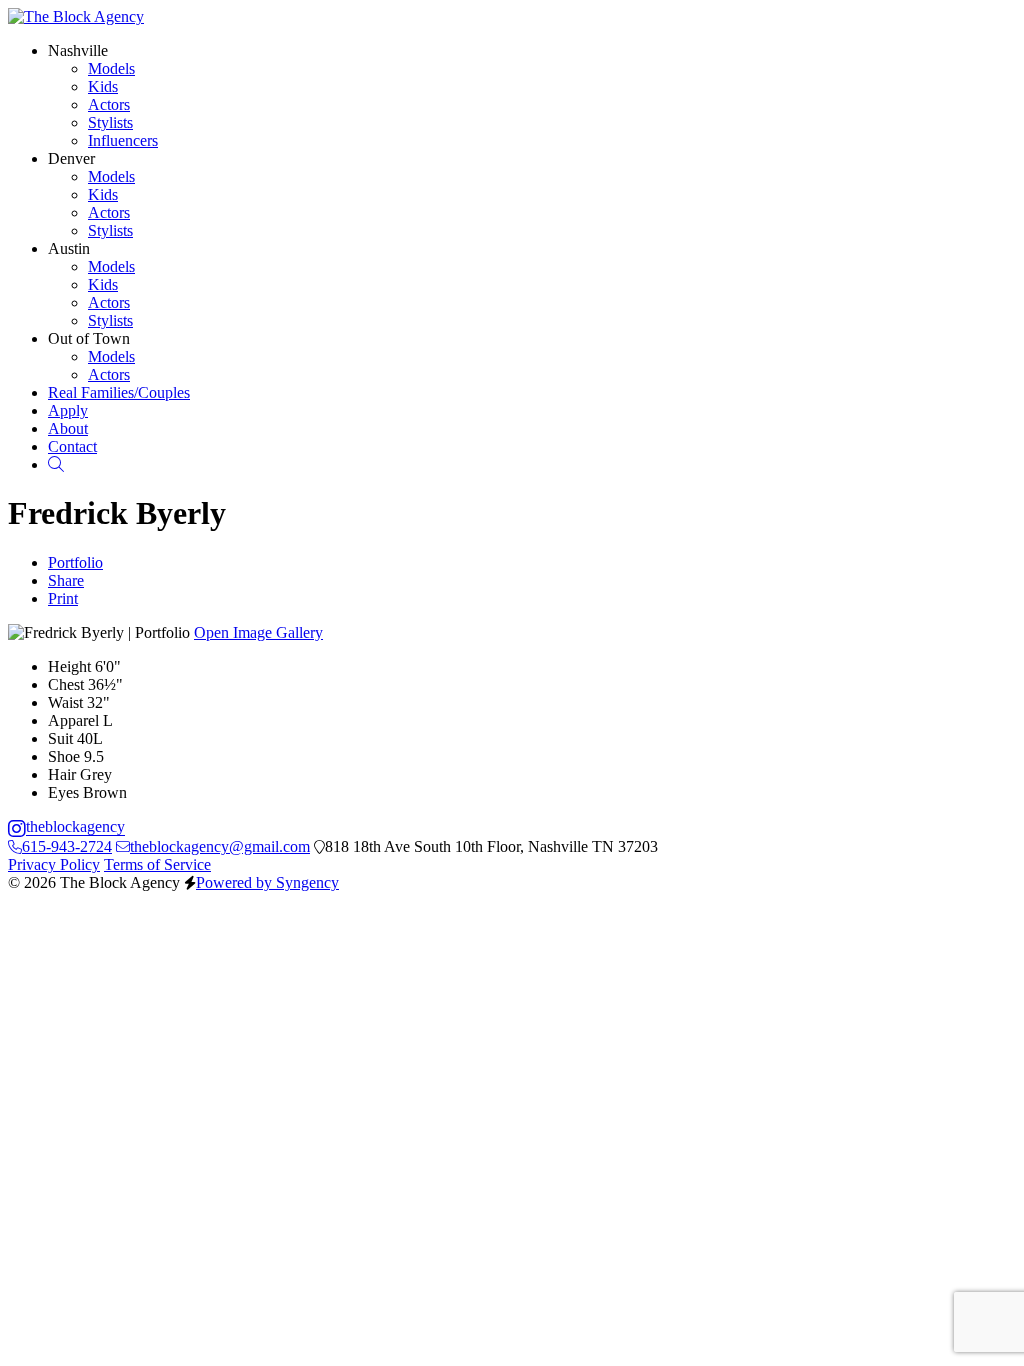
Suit (60, 738)
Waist (65, 702)
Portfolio (75, 562)
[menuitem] (119, 392)
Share (66, 580)
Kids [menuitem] (103, 86)
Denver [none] (71, 158)
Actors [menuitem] (109, 104)
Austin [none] (69, 248)
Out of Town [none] (89, 338)
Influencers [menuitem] (123, 140)
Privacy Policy (54, 864)
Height (69, 666)
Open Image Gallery (258, 632)
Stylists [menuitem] (110, 122)
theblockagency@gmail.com (220, 846)
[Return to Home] (76, 16)
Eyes (63, 792)
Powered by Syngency (267, 882)
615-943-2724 (67, 846)
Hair (62, 774)
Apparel (73, 720)
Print (63, 598)
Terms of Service (157, 864)
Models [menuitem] (111, 68)
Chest (66, 684)
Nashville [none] (78, 50)
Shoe (64, 756)
